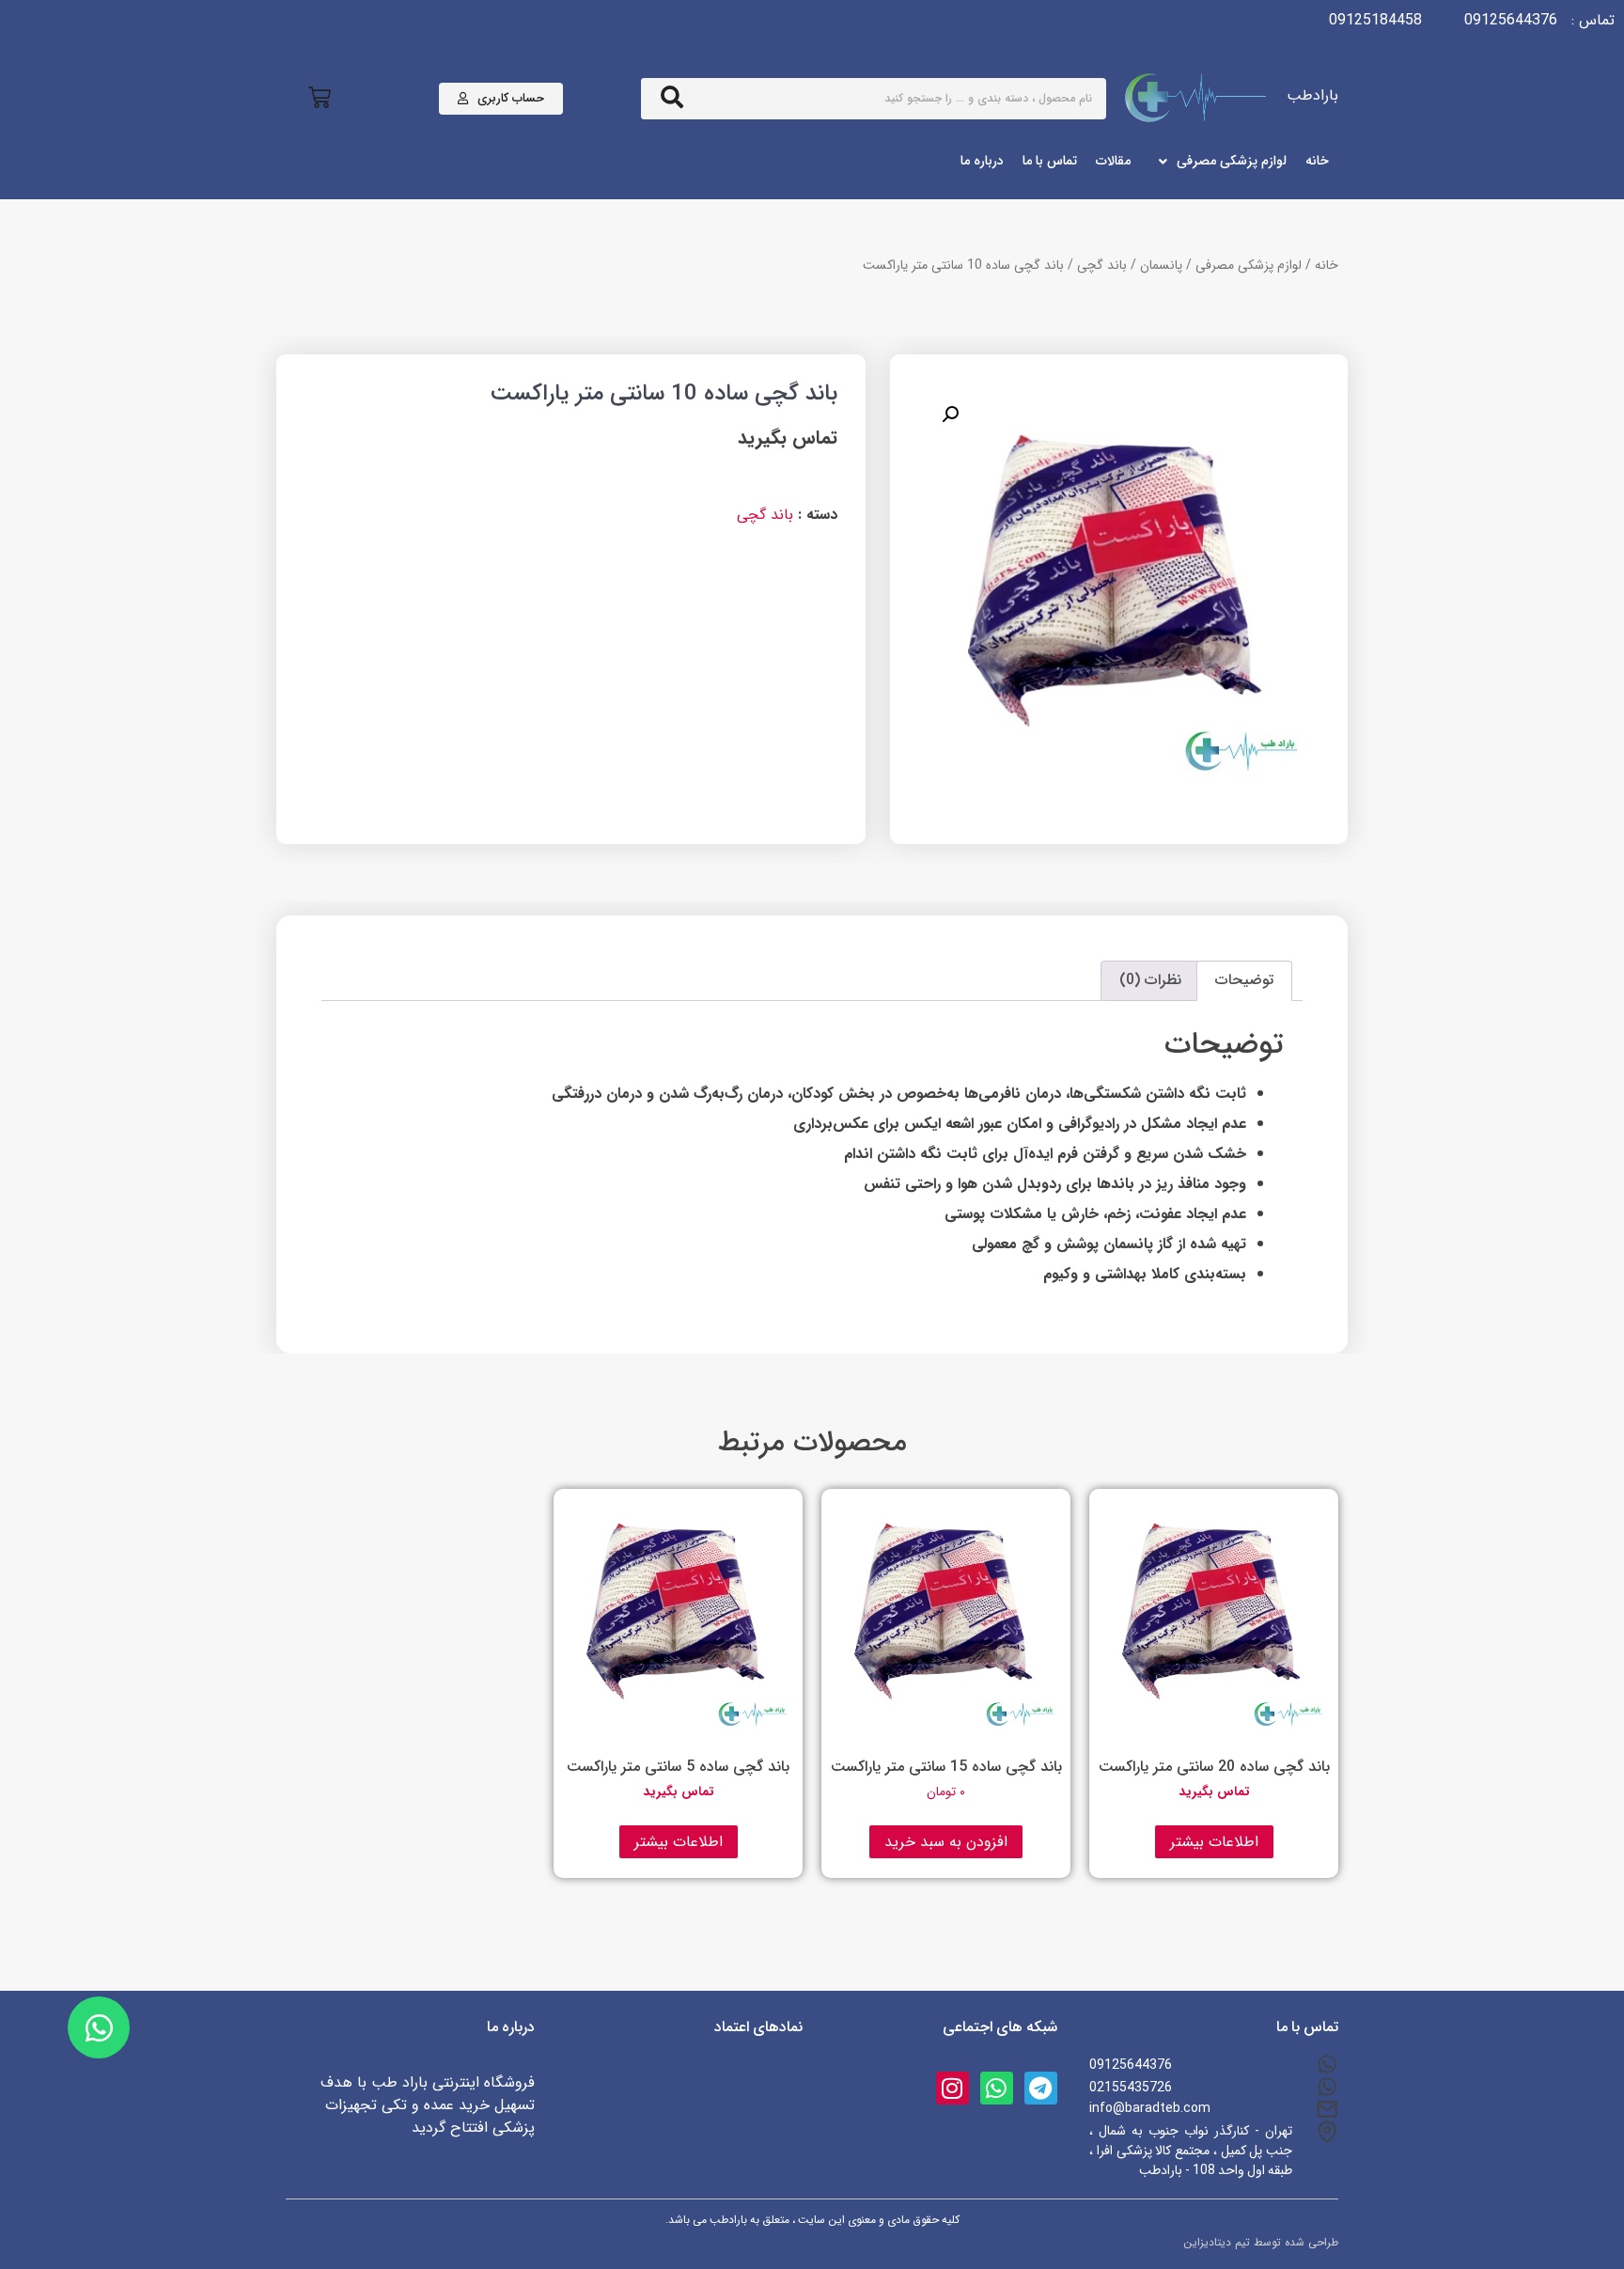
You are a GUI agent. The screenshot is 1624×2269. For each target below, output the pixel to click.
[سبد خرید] (320, 99)
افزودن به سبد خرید (946, 1842)
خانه (1327, 265)
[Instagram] (953, 2088)
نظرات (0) (1150, 980)
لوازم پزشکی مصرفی (1249, 265)
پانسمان (1161, 265)
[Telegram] (1041, 2088)
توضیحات (1244, 980)
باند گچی (1102, 265)
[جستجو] (672, 99)
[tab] (1244, 981)
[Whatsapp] (997, 2088)
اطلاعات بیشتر (1214, 1842)
